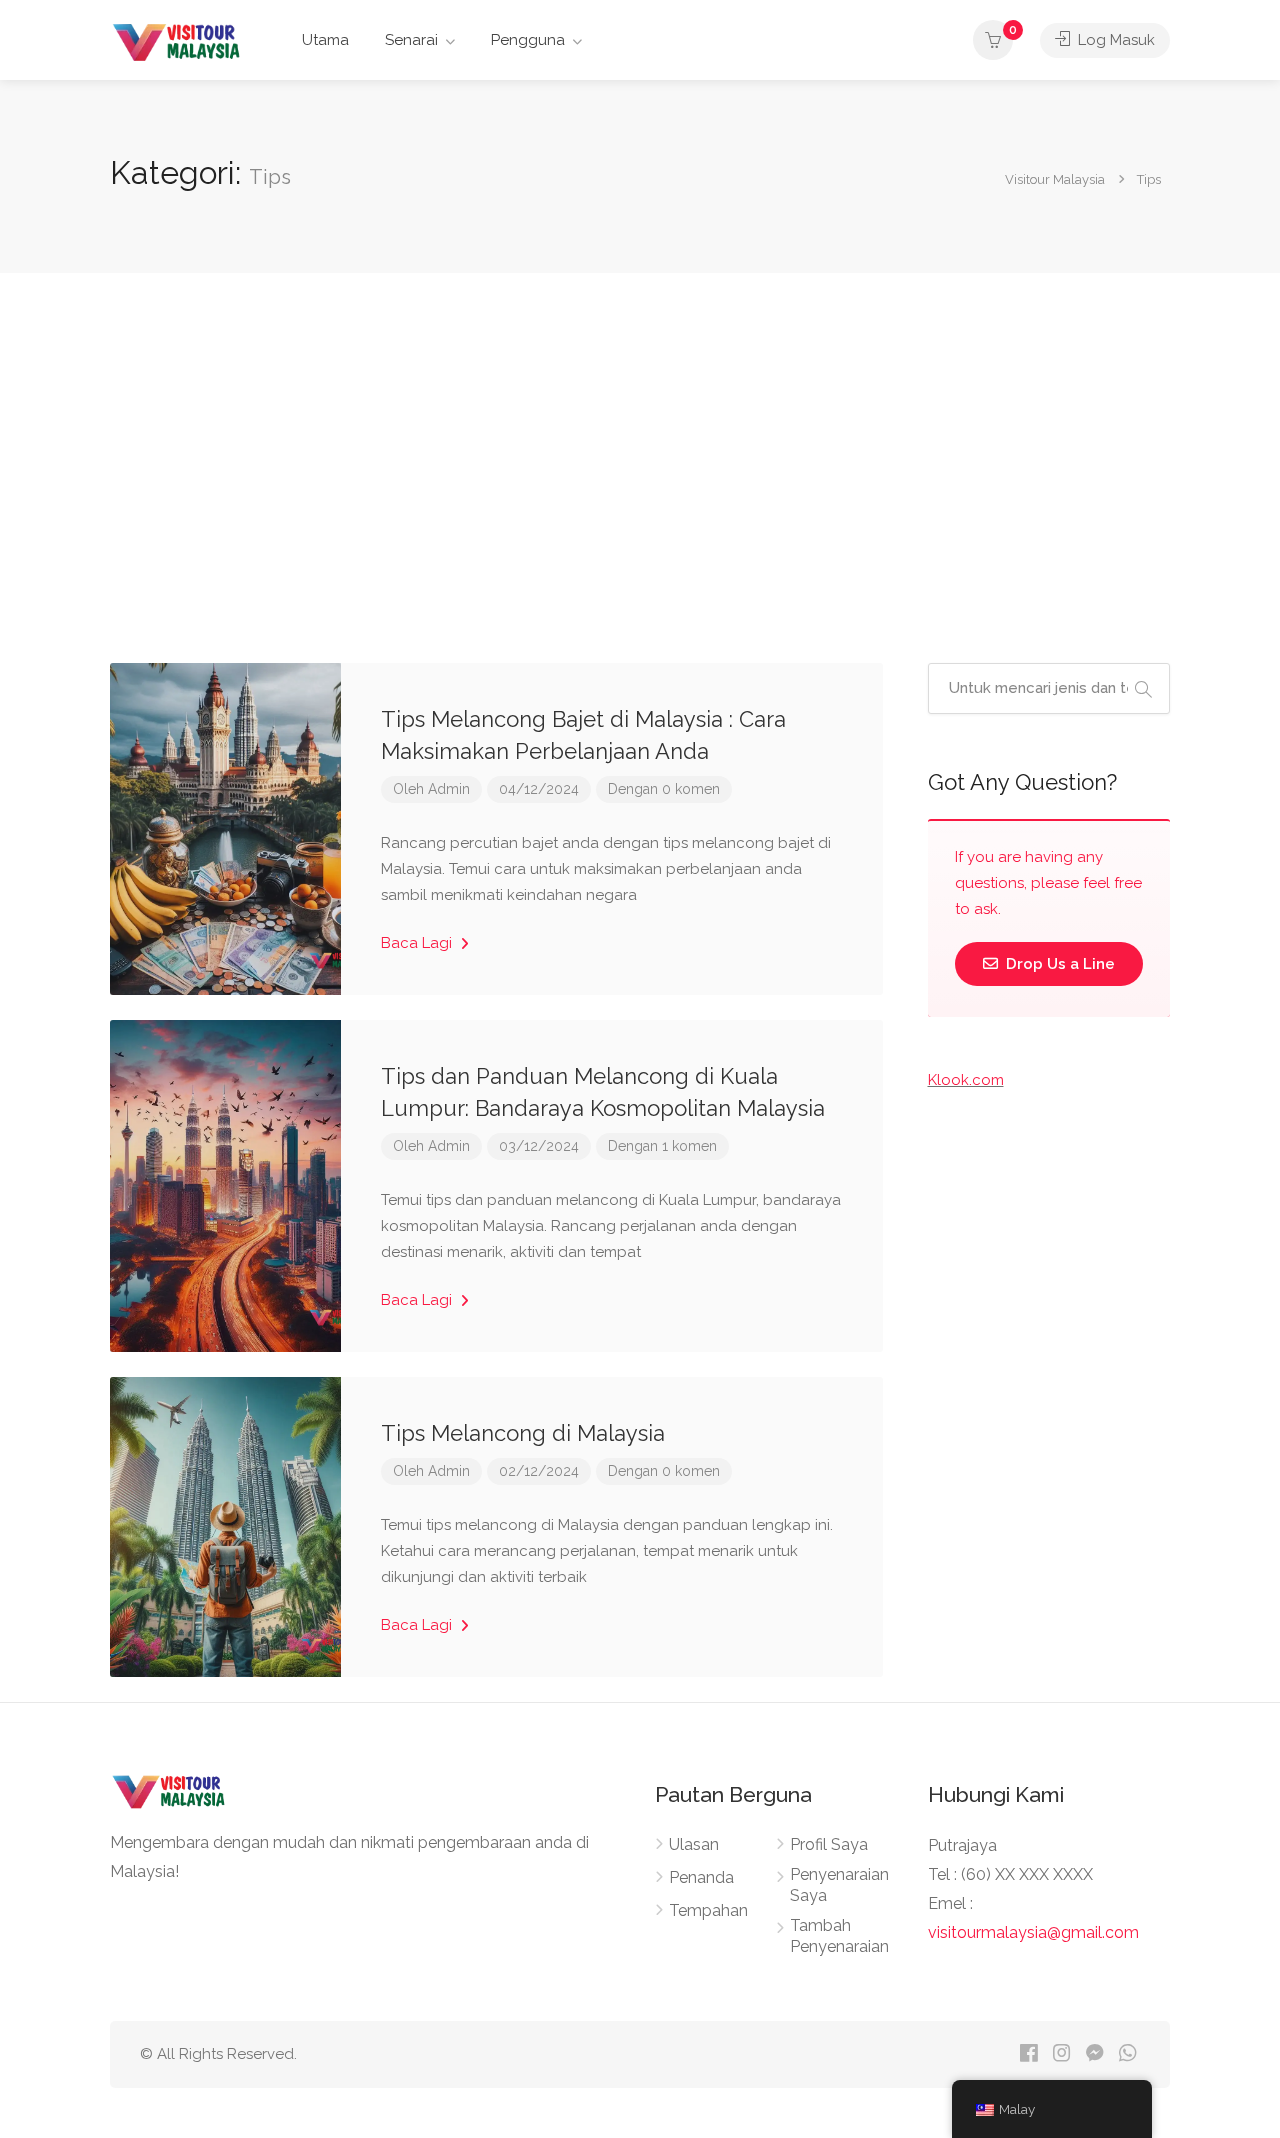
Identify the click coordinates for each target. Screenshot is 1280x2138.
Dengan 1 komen (662, 1146)
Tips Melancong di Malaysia (523, 1433)
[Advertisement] (640, 468)
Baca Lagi (418, 943)
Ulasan (694, 1844)
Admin (449, 789)
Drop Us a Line (1058, 964)
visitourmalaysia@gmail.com (1033, 1932)
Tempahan (708, 1910)
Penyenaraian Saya (839, 1885)
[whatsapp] (1127, 2054)
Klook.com (966, 1080)
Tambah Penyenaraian (839, 1936)
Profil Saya (829, 1844)
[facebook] (1028, 2054)
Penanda (701, 1877)
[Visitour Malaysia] (179, 41)
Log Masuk (1114, 40)
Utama (325, 40)
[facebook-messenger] (1094, 2054)
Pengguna (528, 40)
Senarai (411, 40)
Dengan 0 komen (664, 789)
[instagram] (1061, 2054)
